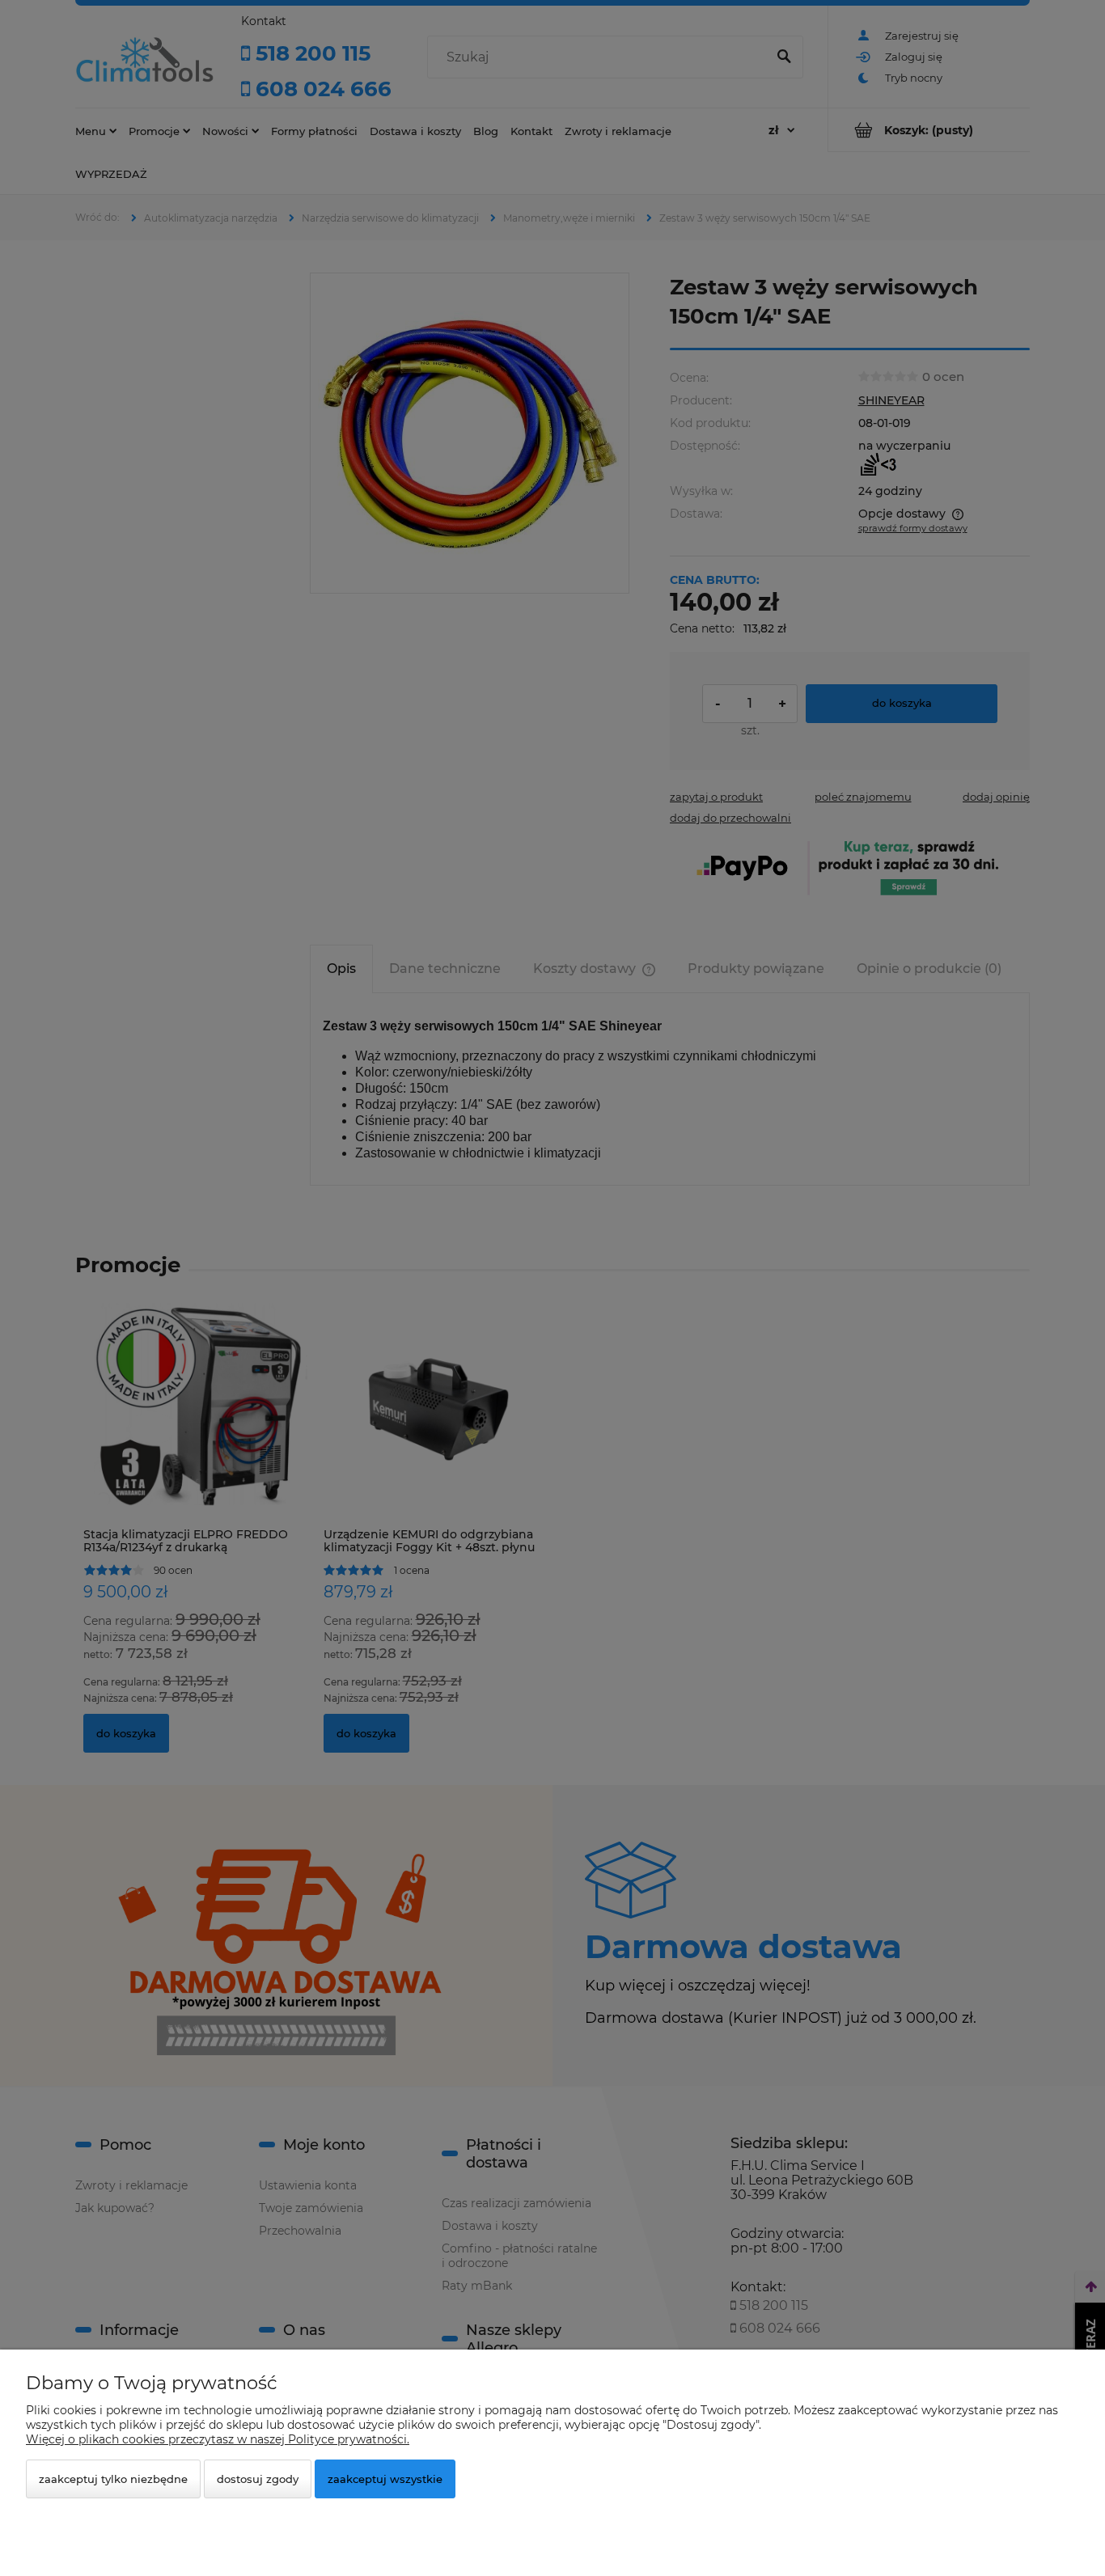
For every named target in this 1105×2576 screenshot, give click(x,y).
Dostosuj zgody (258, 2479)
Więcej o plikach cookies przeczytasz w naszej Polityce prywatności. (218, 2439)
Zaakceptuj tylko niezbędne (113, 2479)
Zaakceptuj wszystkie (385, 2479)
